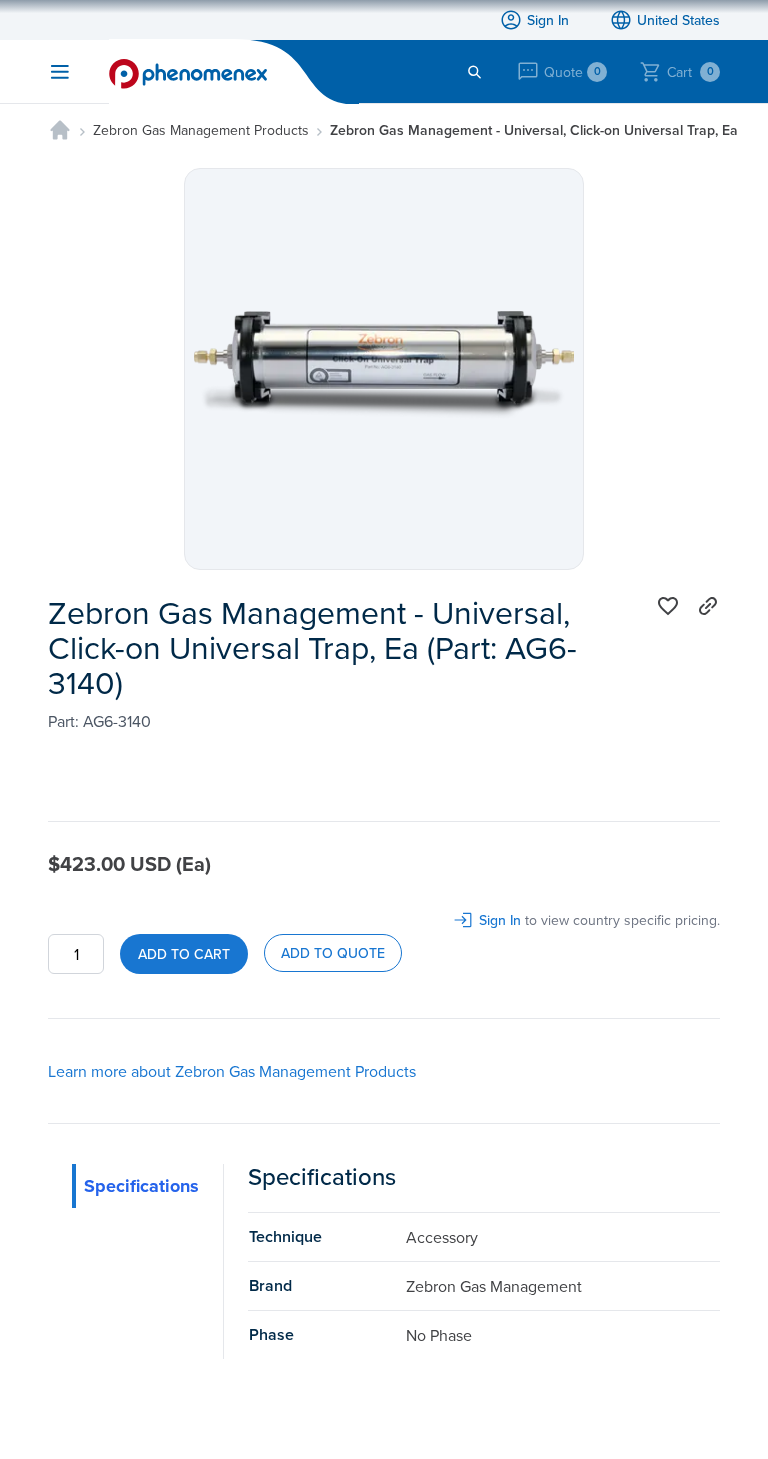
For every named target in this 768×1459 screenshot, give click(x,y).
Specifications (141, 1186)
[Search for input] (474, 72)
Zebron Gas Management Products (201, 130)
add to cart (184, 954)
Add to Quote (333, 953)
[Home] (60, 130)
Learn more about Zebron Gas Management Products (232, 1071)
